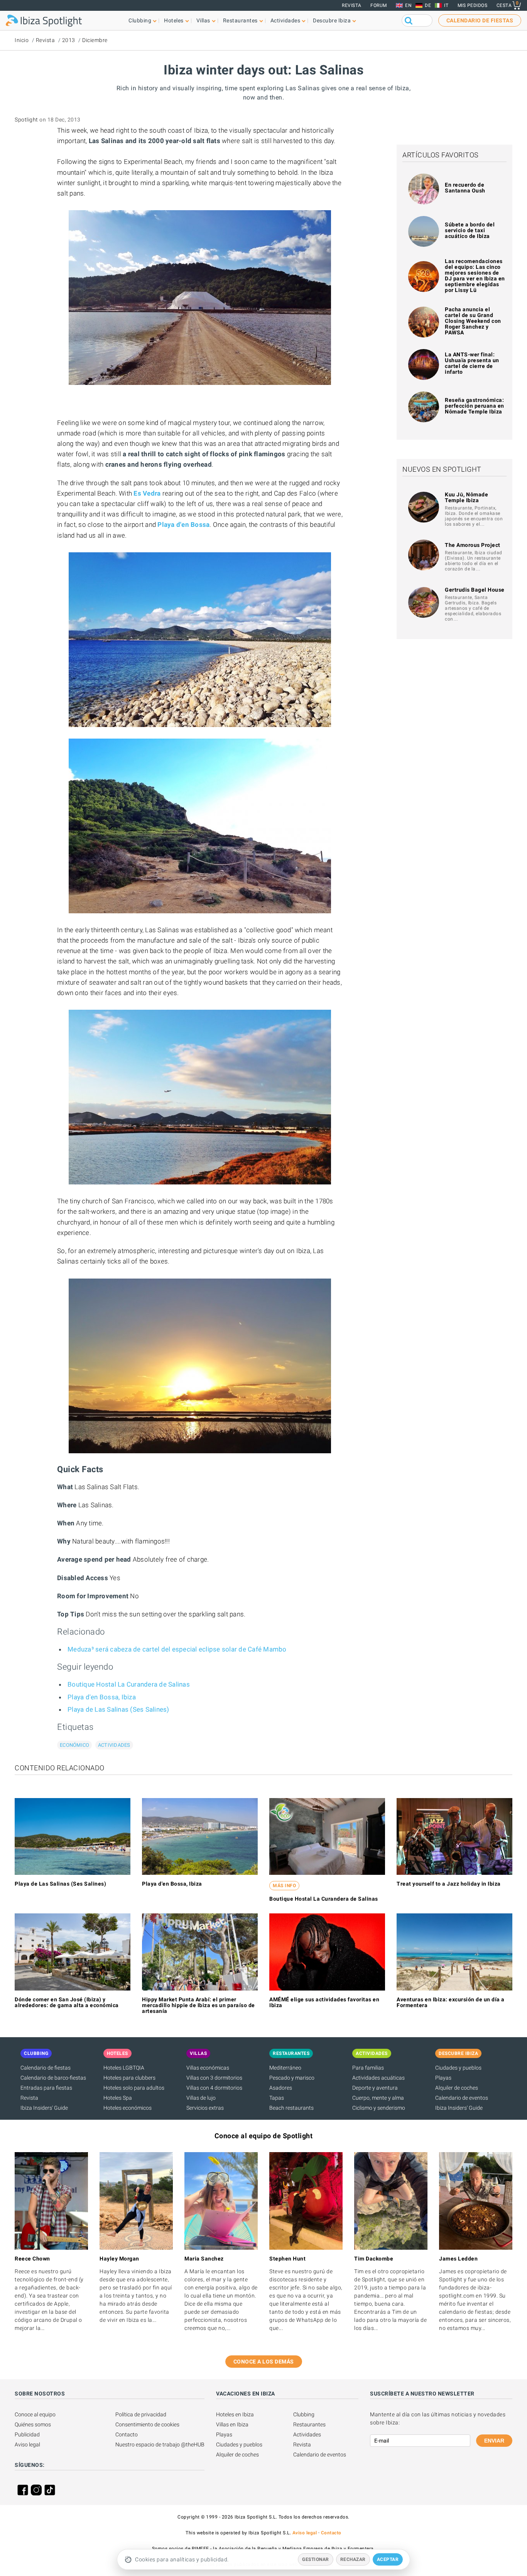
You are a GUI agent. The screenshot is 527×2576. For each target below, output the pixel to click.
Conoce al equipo (35, 2414)
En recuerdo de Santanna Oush (465, 188)
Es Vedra (147, 493)
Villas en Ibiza (232, 2424)
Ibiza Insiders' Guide (44, 2108)
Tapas (277, 2098)
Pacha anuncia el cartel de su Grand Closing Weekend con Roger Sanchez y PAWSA (473, 321)
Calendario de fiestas (46, 2068)
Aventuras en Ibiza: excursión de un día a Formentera (451, 2002)
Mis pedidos (473, 5)
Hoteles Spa (118, 2098)
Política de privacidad (141, 2414)
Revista (352, 5)
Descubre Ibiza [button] (332, 20)
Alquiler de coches (457, 2088)
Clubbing (304, 2414)
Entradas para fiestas (46, 2088)
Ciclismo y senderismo (379, 2108)
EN (408, 5)
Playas (443, 2078)
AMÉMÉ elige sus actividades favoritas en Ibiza (324, 2002)
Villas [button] (203, 20)
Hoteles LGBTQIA (124, 2068)
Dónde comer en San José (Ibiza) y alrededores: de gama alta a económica (67, 2002)
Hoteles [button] (174, 20)
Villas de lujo (201, 2098)
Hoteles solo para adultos (134, 2088)
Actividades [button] (285, 20)
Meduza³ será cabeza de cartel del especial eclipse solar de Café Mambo (177, 1649)
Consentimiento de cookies (147, 2424)
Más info (284, 1886)
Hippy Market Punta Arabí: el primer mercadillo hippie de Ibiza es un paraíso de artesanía (198, 2005)
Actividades (114, 1745)
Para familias (368, 2068)
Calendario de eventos (462, 2098)
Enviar (494, 2441)
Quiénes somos (33, 2424)
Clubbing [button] (140, 20)
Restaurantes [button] (240, 20)
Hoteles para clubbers (129, 2078)
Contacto (127, 2434)
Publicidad (27, 2434)
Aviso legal (27, 2444)
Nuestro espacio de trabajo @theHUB (160, 2444)
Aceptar (388, 2559)
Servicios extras (205, 2108)
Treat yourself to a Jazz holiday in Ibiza (449, 1884)
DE (428, 5)
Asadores (281, 2088)
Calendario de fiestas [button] (480, 20)
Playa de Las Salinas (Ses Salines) (118, 1709)
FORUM (379, 5)
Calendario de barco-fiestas (53, 2078)
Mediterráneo (285, 2068)
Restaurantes (309, 2424)
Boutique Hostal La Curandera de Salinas (129, 1684)
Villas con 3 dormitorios (214, 2078)
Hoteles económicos (128, 2108)
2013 (69, 40)
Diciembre (95, 40)
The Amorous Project (473, 545)
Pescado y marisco (292, 2078)
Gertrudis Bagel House (475, 590)
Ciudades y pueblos (458, 2068)
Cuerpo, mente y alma (378, 2098)
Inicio (22, 40)
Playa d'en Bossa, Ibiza (102, 1697)
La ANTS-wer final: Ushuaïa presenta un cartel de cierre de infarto (472, 363)
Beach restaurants (291, 2108)
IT (446, 5)
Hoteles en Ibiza (235, 2414)
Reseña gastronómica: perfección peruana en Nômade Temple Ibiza (475, 406)
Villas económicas (208, 2068)
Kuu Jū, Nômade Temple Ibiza (466, 497)
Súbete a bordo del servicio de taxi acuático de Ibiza (470, 230)
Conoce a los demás (264, 2362)
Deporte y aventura (375, 2088)
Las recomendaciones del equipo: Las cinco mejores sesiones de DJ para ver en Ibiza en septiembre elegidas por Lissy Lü (475, 276)
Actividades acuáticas (378, 2078)
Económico (74, 1745)
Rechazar (353, 2559)
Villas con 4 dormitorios (214, 2088)
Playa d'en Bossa (183, 525)
